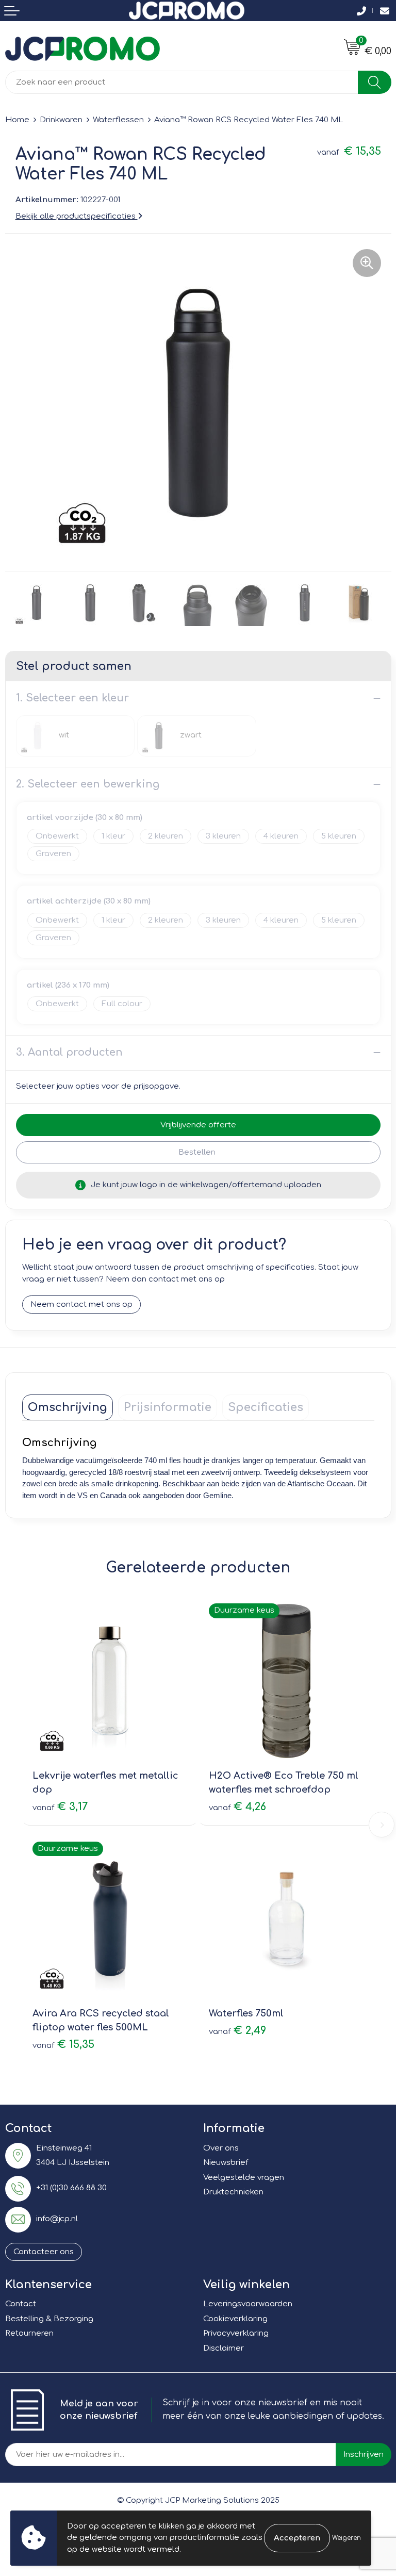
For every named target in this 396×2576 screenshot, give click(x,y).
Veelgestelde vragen (244, 2178)
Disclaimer (224, 2348)
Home (17, 120)
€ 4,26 (237, 1807)
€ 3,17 (60, 1807)
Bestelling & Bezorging (49, 2319)
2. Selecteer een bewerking (88, 784)
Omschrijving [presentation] (68, 1407)
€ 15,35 (63, 2045)
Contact (21, 2304)
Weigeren (346, 2538)
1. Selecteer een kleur (72, 698)
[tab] (68, 1407)
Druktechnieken (233, 2192)
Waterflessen (118, 120)
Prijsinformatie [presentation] (168, 1407)
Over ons (221, 2148)
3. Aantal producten (69, 1052)
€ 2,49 (237, 2031)
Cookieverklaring (235, 2319)
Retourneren (29, 2333)
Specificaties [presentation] (266, 1407)
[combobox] (182, 82)
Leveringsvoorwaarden (248, 2304)
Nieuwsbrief (226, 2163)
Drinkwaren (61, 120)
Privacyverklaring (236, 2333)
